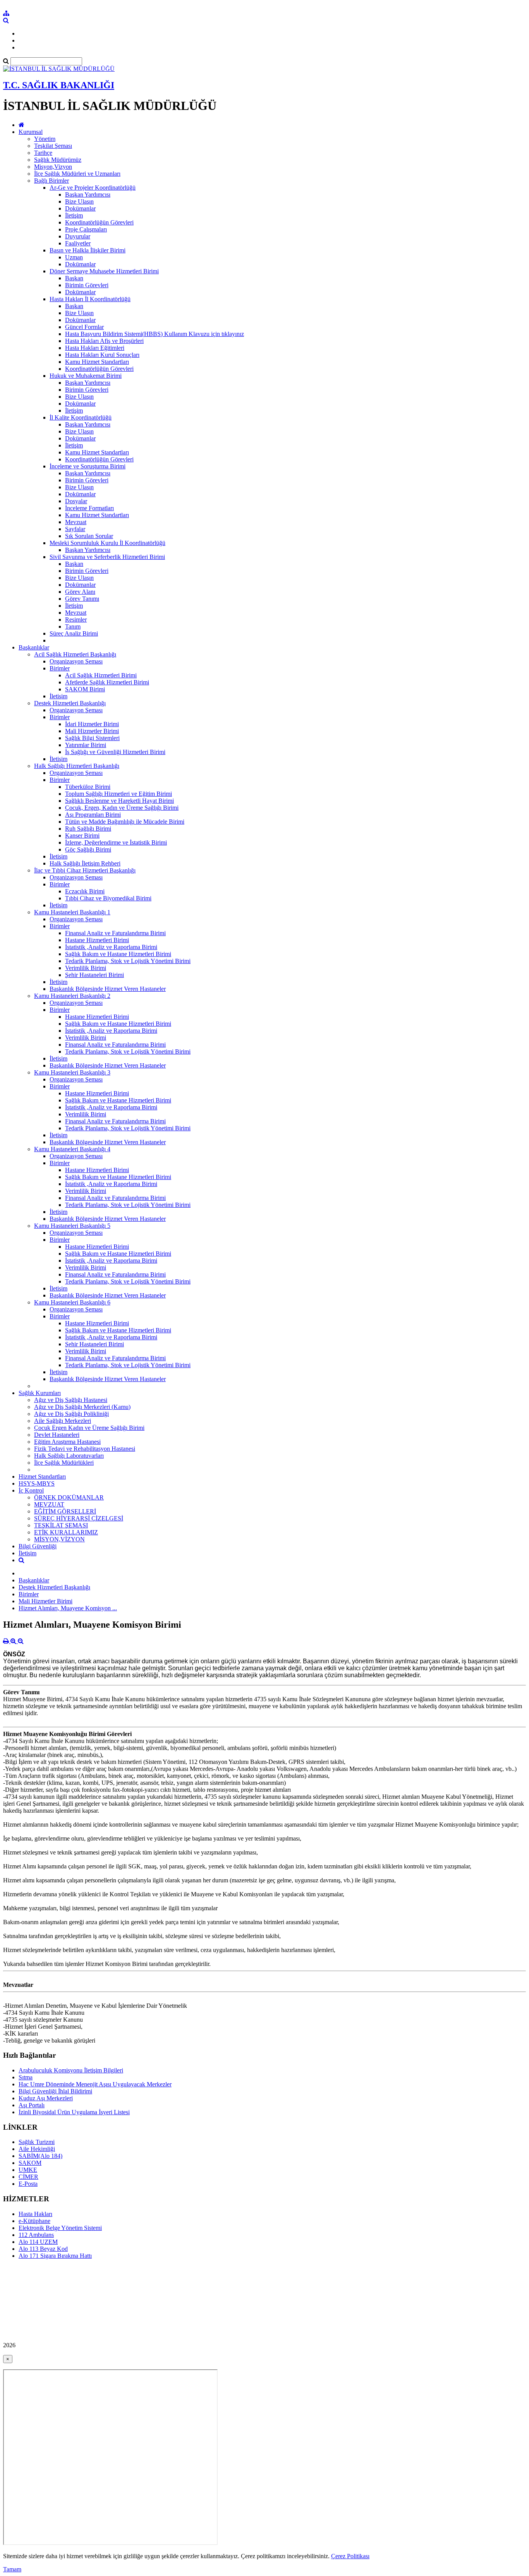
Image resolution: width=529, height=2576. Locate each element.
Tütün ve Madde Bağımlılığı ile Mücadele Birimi (125, 822)
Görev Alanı (80, 592)
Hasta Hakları (35, 2214)
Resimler (76, 620)
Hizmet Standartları (42, 1477)
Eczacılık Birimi (85, 891)
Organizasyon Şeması (76, 661)
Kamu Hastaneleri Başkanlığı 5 (72, 1226)
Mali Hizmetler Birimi (92, 731)
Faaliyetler (78, 243)
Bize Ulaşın (79, 201)
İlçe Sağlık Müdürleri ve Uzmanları (77, 174)
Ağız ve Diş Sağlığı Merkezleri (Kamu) (82, 1407)
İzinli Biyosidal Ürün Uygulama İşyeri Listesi (74, 2112)
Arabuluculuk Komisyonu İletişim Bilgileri (71, 2070)
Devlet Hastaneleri (57, 1435)
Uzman (74, 257)
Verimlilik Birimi (86, 968)
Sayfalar (75, 529)
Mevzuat (76, 522)
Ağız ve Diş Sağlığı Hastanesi (71, 1400)
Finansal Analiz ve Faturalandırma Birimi (115, 933)
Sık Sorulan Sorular (89, 536)
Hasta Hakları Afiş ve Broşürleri (104, 341)
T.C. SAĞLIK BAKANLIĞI (59, 85)
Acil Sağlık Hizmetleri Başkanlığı (75, 654)
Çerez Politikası (350, 2556)
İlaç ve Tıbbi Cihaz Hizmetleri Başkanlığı (85, 870)
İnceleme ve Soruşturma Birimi (88, 466)
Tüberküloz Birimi (88, 787)
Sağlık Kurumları (40, 1393)
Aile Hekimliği (37, 2149)
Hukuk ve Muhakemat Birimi (86, 376)
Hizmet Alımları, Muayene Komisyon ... (68, 1608)
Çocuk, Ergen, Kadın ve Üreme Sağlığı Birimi (122, 808)
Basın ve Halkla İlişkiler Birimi (88, 250)
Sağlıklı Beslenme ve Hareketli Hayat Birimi (119, 801)
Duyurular (78, 236)
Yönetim (45, 139)
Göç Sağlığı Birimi (88, 849)
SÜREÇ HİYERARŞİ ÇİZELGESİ (79, 1518)
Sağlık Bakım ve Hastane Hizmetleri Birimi (118, 954)
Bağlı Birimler (52, 181)
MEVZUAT (49, 1504)
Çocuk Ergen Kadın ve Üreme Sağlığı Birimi (89, 1428)
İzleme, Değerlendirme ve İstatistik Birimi (116, 842)
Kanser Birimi (82, 836)
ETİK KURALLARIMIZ (66, 1532)
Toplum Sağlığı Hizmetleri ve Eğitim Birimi (119, 794)
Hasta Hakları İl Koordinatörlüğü (90, 299)
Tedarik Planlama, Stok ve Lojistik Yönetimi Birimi (128, 961)
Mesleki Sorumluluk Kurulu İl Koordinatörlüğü (107, 543)
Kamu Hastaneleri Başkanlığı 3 (72, 1072)
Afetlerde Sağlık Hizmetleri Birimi (107, 682)
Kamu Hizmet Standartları (97, 362)
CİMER (28, 2177)
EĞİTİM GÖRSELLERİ (65, 1511)
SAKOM (30, 2163)
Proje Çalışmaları (86, 229)
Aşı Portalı (32, 2105)
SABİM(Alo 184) (40, 2156)
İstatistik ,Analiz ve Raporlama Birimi (111, 947)
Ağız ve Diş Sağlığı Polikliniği (71, 1414)
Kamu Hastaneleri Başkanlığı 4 (72, 1149)
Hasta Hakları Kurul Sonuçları (102, 355)
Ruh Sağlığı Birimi (88, 829)
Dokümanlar (80, 208)
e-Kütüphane (34, 2221)
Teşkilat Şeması (53, 146)
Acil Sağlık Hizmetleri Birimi (101, 675)
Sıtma (26, 2077)
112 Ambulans (36, 2235)
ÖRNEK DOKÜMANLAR (69, 1497)
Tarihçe (43, 153)
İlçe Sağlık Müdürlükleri (64, 1463)
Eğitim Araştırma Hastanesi (67, 1442)
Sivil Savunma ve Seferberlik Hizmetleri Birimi (107, 557)
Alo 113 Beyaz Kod (43, 2249)
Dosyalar (76, 501)
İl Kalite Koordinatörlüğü (81, 417)
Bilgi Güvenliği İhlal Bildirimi (55, 2091)
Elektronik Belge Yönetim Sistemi (60, 2228)
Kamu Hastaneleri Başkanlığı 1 (72, 912)
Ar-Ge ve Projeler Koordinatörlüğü (93, 188)
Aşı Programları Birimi (93, 815)
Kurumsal (31, 132)
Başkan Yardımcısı (88, 195)
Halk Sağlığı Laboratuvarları (69, 1456)
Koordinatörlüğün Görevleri (99, 222)
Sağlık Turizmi (37, 2142)
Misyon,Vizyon (53, 167)
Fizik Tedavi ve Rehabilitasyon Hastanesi (85, 1449)
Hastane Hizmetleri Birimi (97, 940)
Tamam (12, 2569)
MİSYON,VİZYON (59, 1539)
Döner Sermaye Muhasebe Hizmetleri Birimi (104, 271)
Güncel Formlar (84, 327)
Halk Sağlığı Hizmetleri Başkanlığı (77, 766)
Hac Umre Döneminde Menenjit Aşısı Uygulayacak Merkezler (95, 2084)
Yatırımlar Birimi (86, 745)
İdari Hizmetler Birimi (92, 724)
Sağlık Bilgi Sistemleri (92, 738)
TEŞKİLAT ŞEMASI (61, 1525)
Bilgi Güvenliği (38, 1546)
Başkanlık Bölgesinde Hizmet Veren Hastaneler (108, 989)
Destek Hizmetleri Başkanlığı (70, 703)
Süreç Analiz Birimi (74, 633)
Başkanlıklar (34, 647)
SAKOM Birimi (85, 689)
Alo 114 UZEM (38, 2242)
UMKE (28, 2170)
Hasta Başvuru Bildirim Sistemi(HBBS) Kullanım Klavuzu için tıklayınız (155, 334)
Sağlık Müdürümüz (58, 160)
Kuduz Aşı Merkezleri (46, 2098)
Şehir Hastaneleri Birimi (94, 975)
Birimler (60, 668)
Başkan (74, 278)
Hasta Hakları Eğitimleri (95, 348)
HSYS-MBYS (37, 1483)
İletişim (74, 215)
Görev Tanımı (82, 599)
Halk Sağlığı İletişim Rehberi (85, 863)
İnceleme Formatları (89, 508)
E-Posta (28, 2184)
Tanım (73, 626)
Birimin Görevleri (87, 285)
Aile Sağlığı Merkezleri (63, 1421)
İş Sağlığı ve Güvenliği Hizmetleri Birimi (115, 752)
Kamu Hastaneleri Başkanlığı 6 (72, 1302)
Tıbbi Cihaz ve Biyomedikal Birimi (108, 898)
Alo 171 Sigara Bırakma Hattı (55, 2256)
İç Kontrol (31, 1490)
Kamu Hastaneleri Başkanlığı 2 (72, 996)
